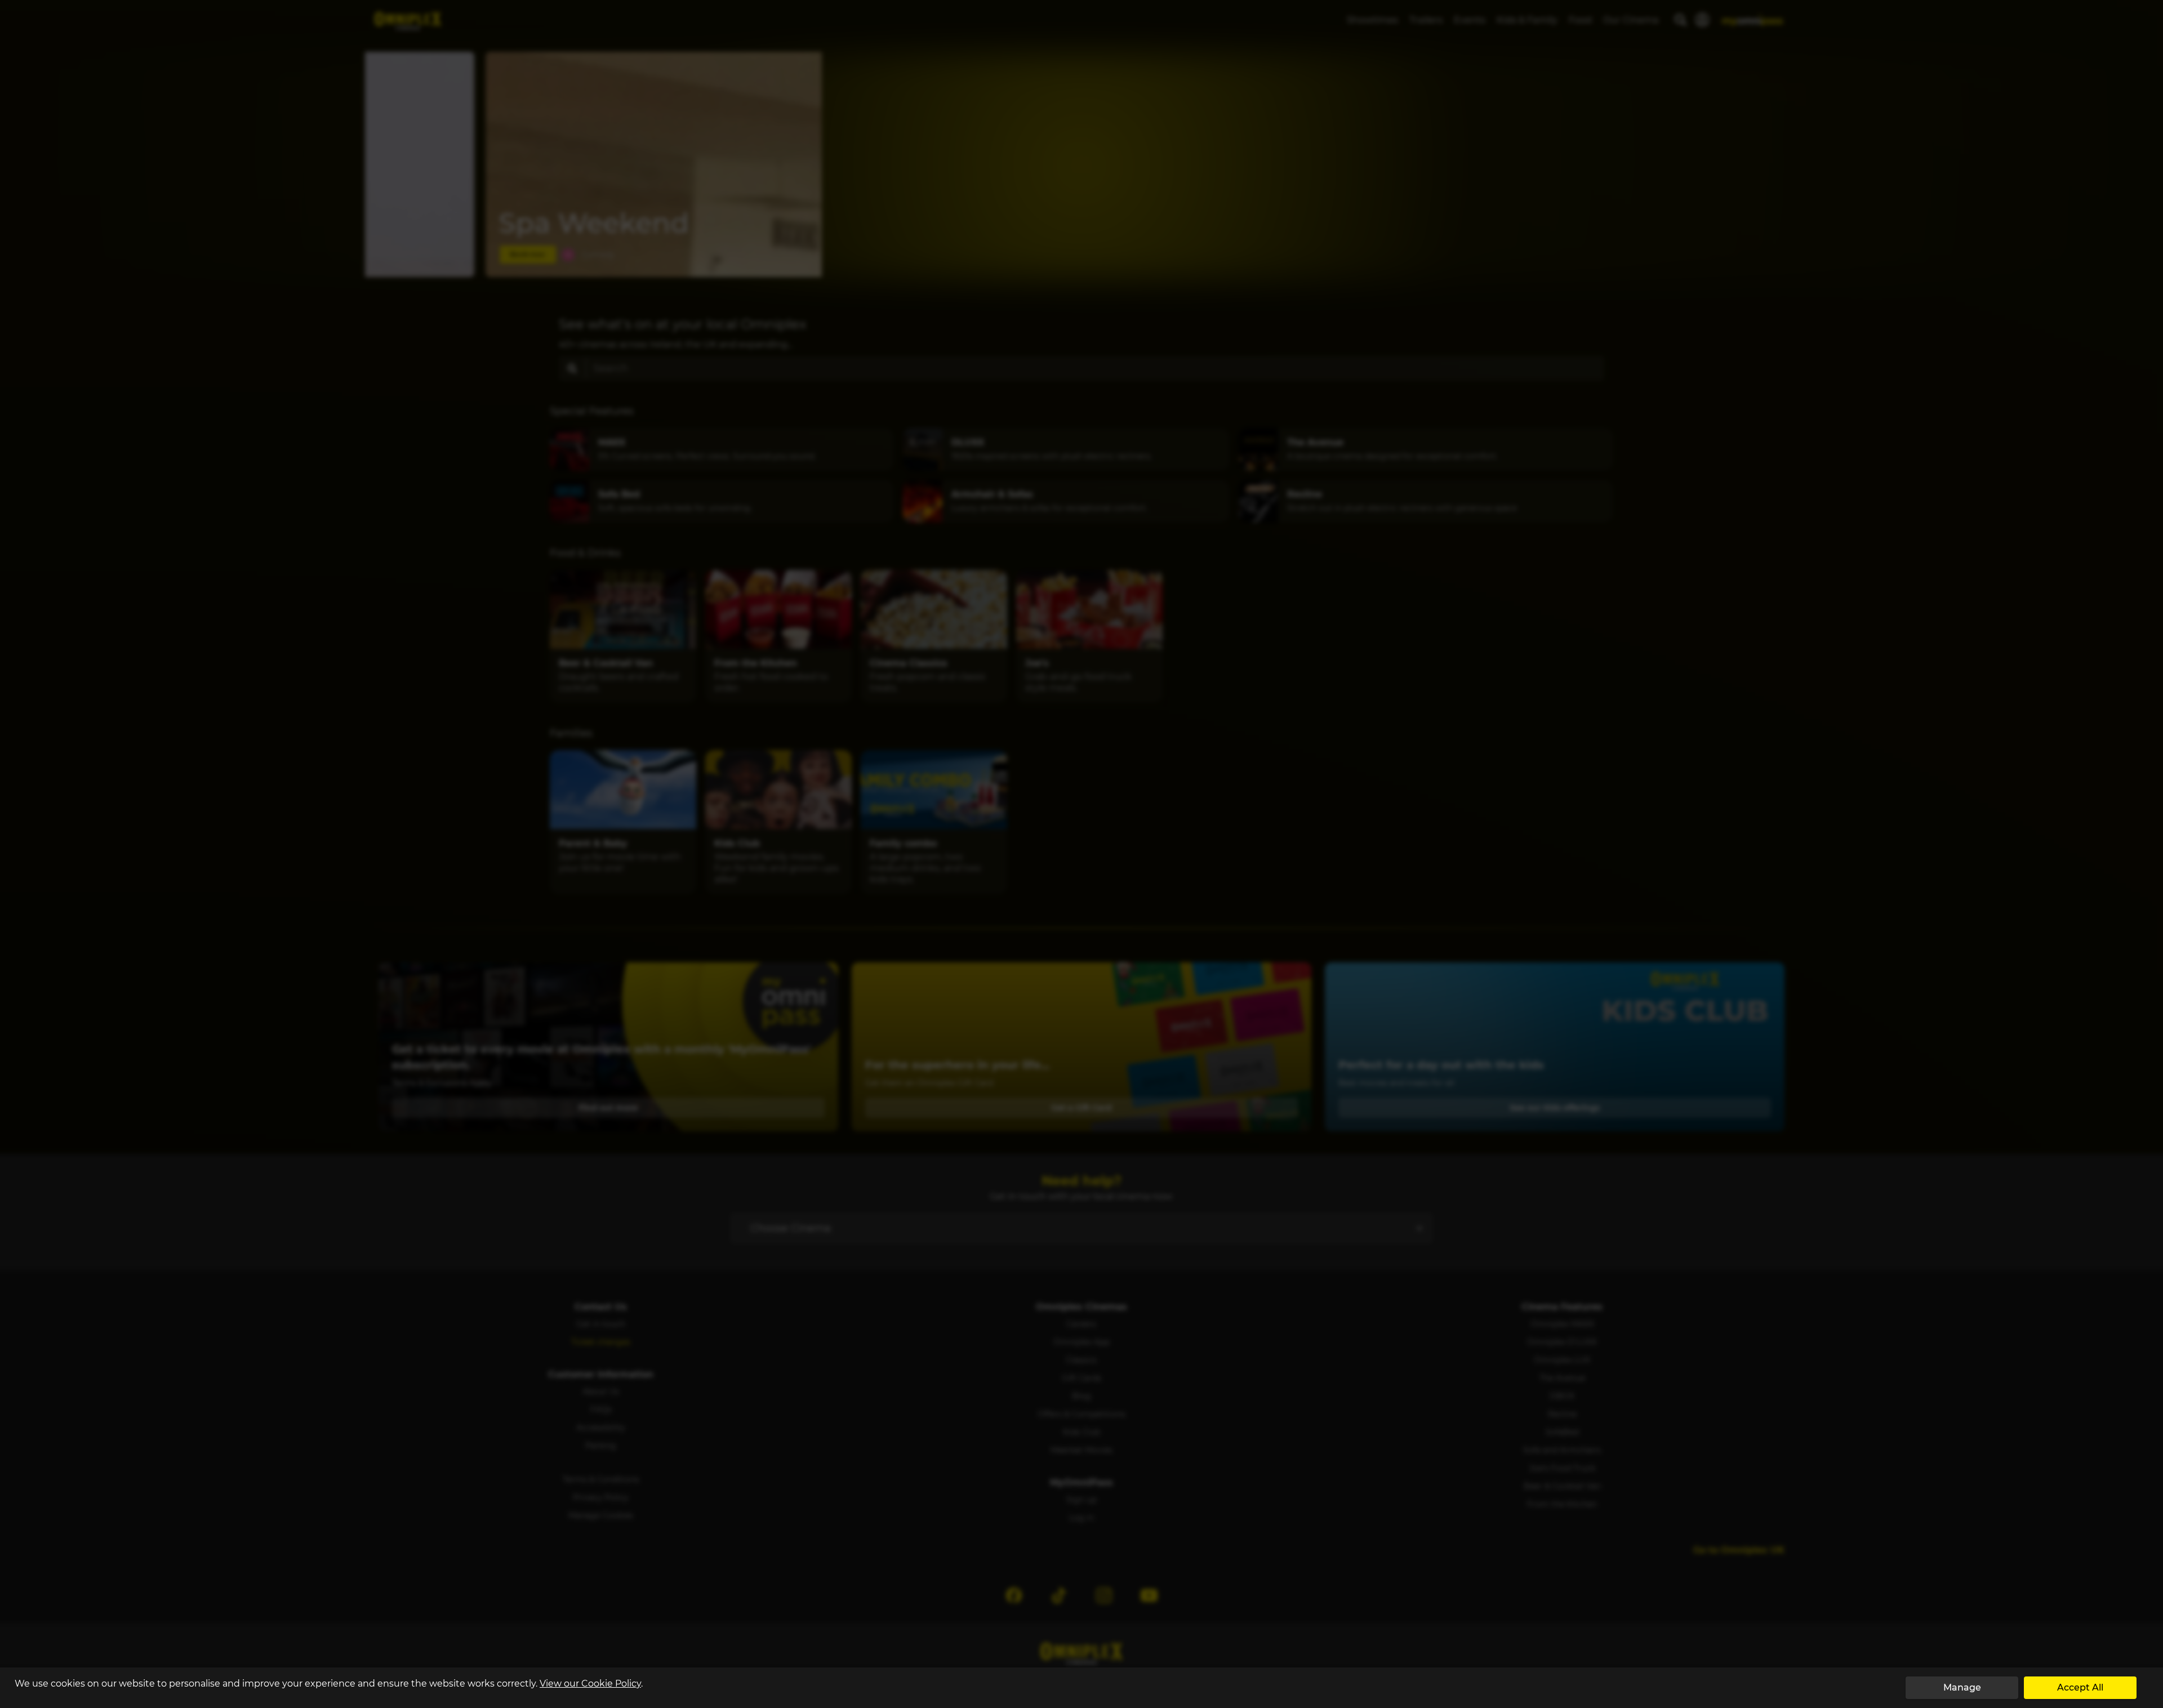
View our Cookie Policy (590, 1684)
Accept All (2080, 1687)
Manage (1962, 1687)
